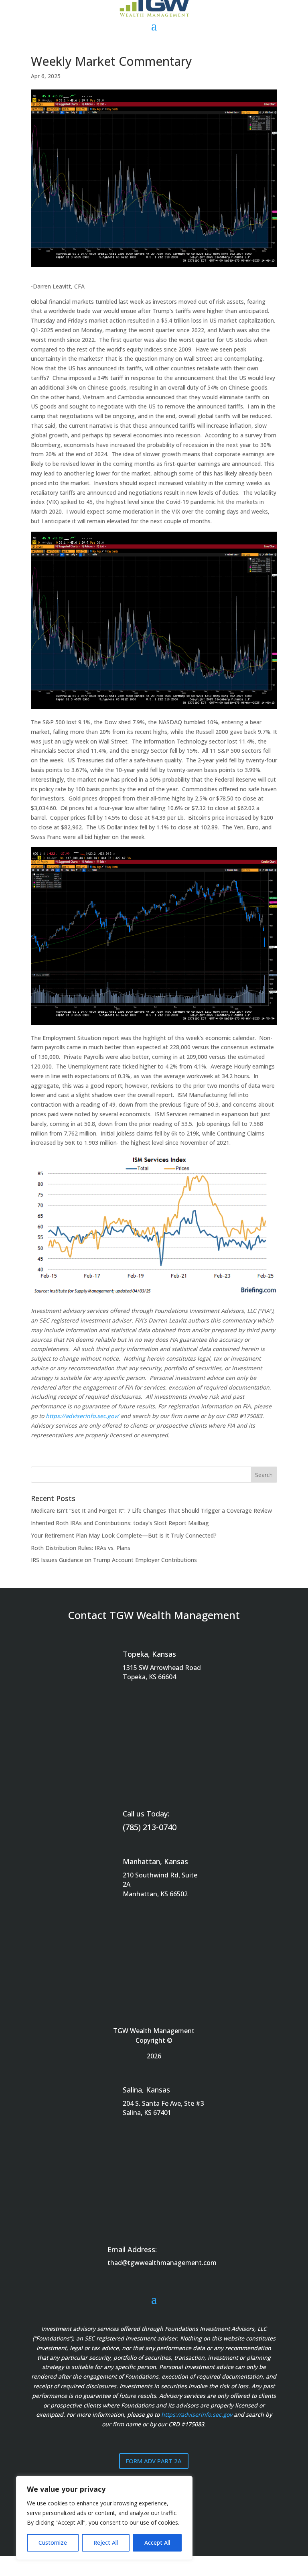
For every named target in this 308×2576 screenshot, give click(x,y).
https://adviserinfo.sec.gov (197, 2414)
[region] (104, 2518)
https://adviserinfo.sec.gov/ (82, 1416)
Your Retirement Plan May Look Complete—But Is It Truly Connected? (124, 1535)
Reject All (106, 2542)
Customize (53, 2542)
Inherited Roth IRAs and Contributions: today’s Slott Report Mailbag (120, 1523)
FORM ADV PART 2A (154, 2461)
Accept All (157, 2542)
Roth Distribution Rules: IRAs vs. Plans (81, 1548)
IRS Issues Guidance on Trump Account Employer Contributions (114, 1560)
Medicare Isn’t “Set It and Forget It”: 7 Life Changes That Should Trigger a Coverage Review (151, 1510)
